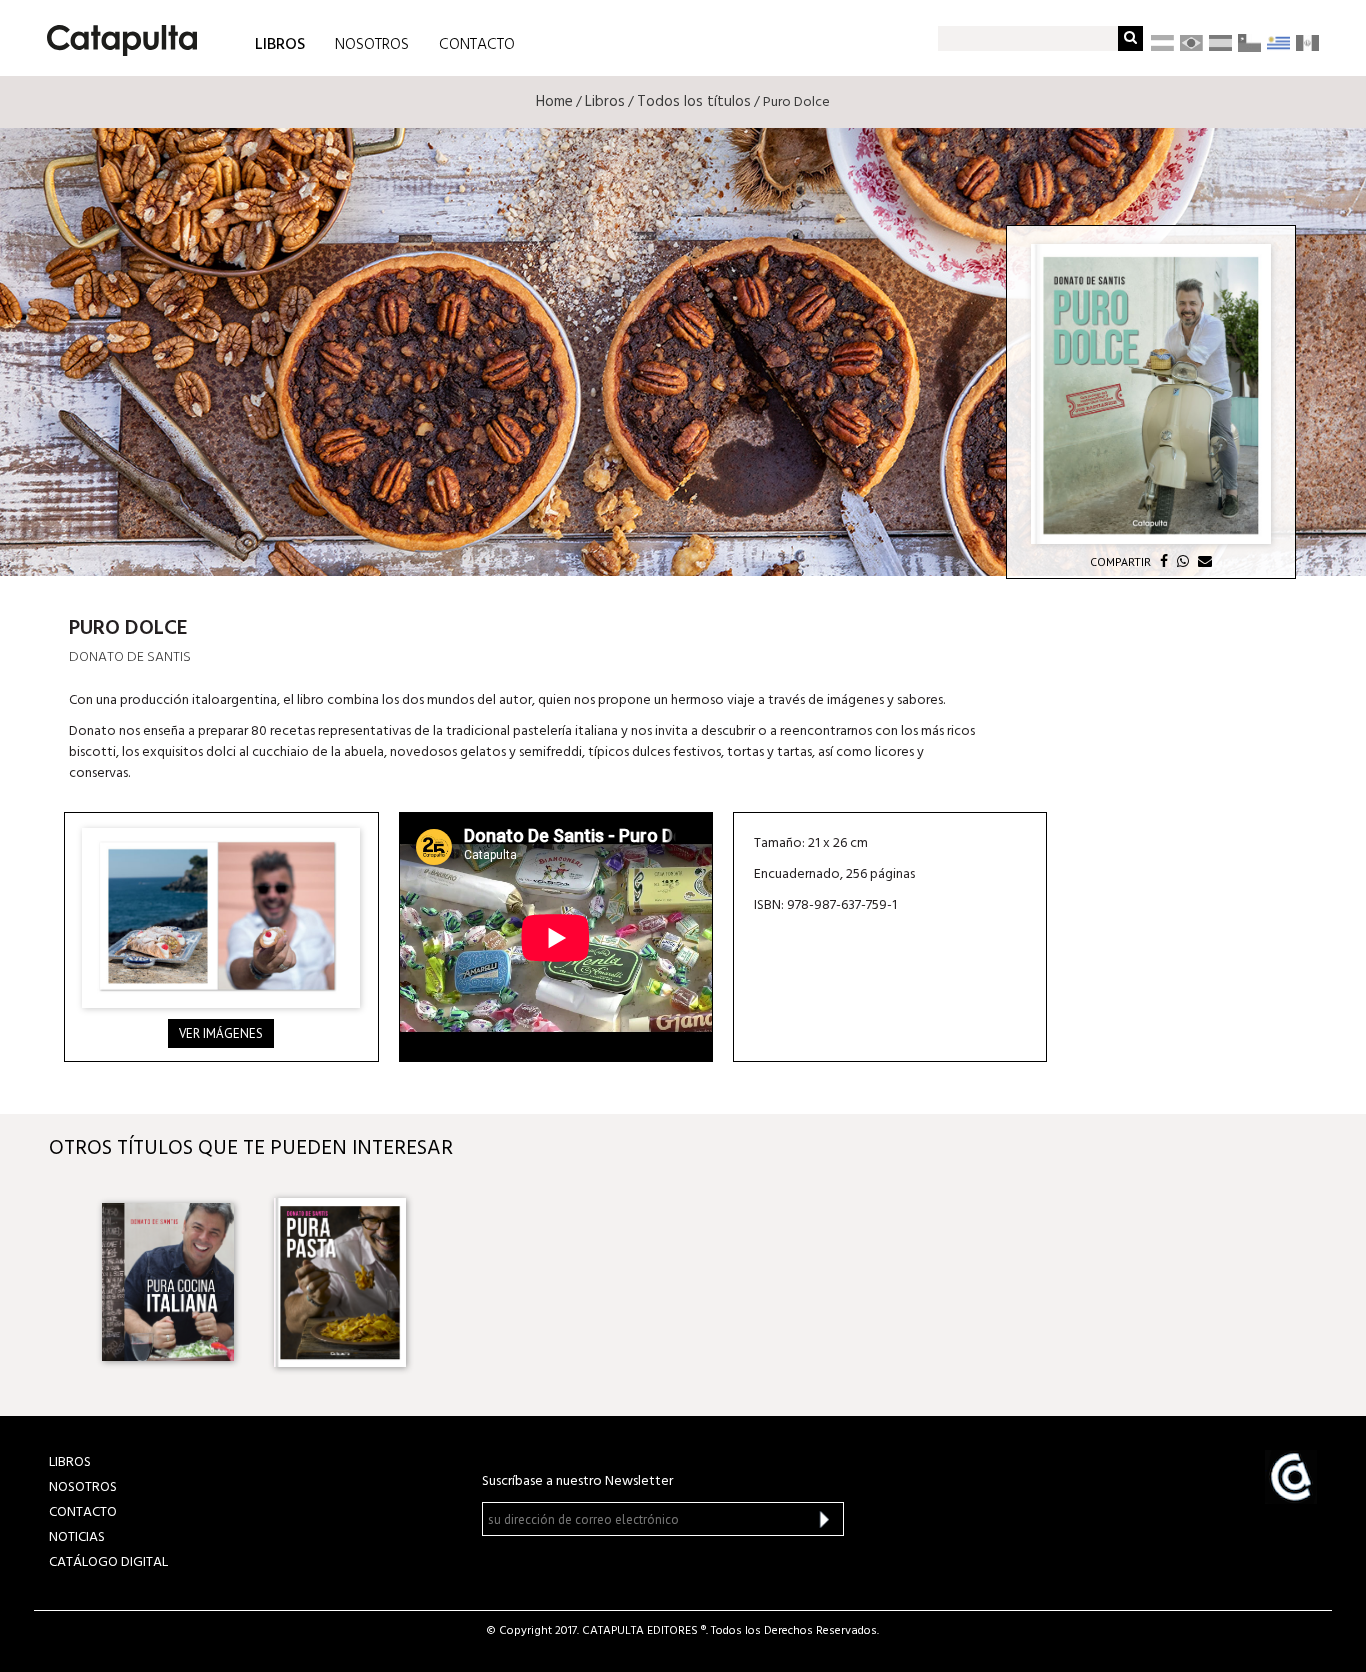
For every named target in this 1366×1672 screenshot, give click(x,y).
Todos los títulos (694, 102)
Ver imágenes (221, 1033)
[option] (168, 1282)
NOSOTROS (372, 45)
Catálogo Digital (108, 1562)
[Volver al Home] (115, 33)
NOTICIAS (77, 1537)
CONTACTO (477, 45)
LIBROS (280, 43)
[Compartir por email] (1202, 561)
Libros (605, 102)
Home (554, 102)
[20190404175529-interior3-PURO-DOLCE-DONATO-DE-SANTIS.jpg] (221, 918)
